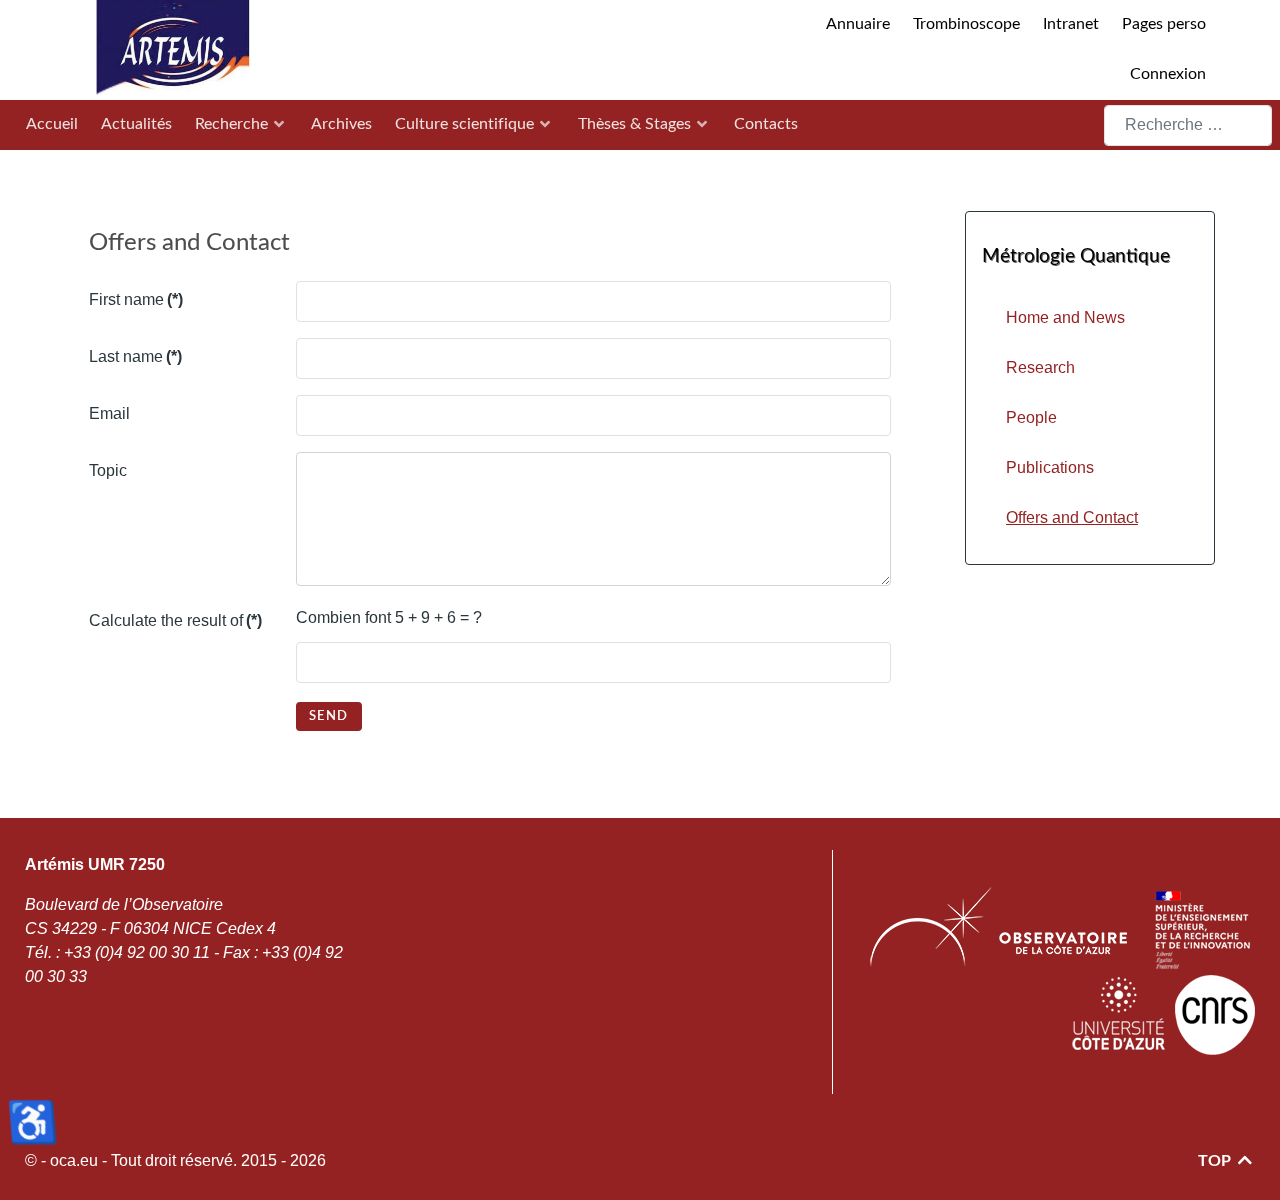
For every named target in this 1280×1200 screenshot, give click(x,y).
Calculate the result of (175, 620)
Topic (108, 470)
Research (1040, 367)
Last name (135, 356)
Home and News (1065, 317)
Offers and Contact (1072, 517)
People (1031, 417)
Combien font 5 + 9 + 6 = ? (389, 617)
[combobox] (1188, 125)
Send (329, 716)
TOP (1216, 1161)
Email (109, 413)
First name (136, 299)
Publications (1050, 467)
